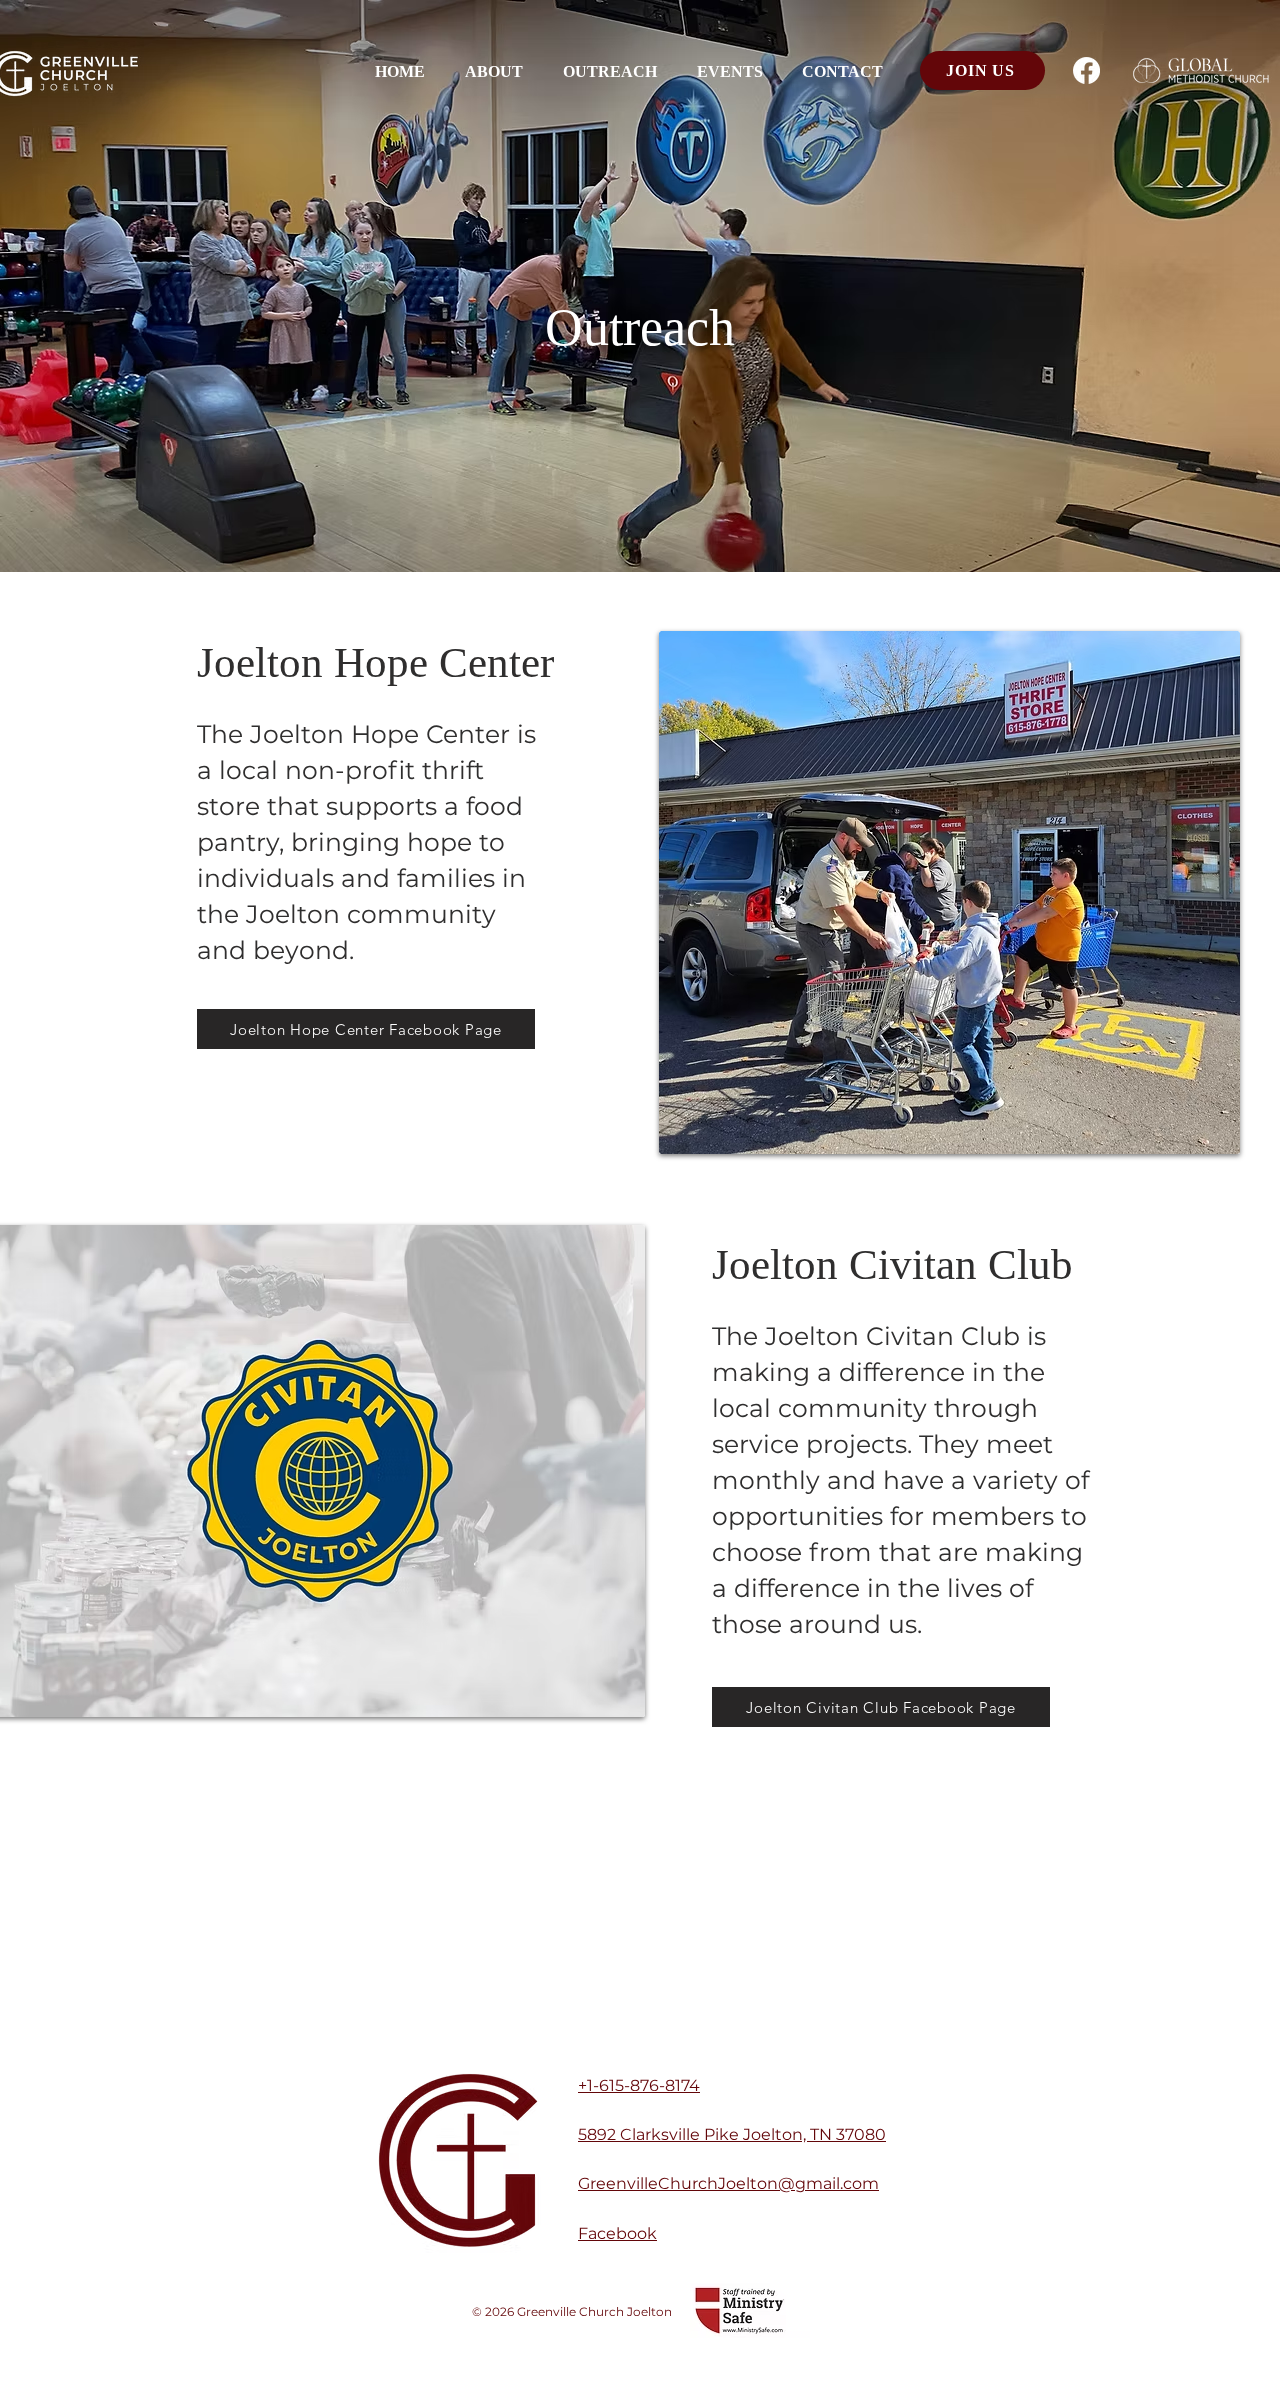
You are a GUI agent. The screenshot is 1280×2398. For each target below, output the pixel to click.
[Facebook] (1086, 70)
